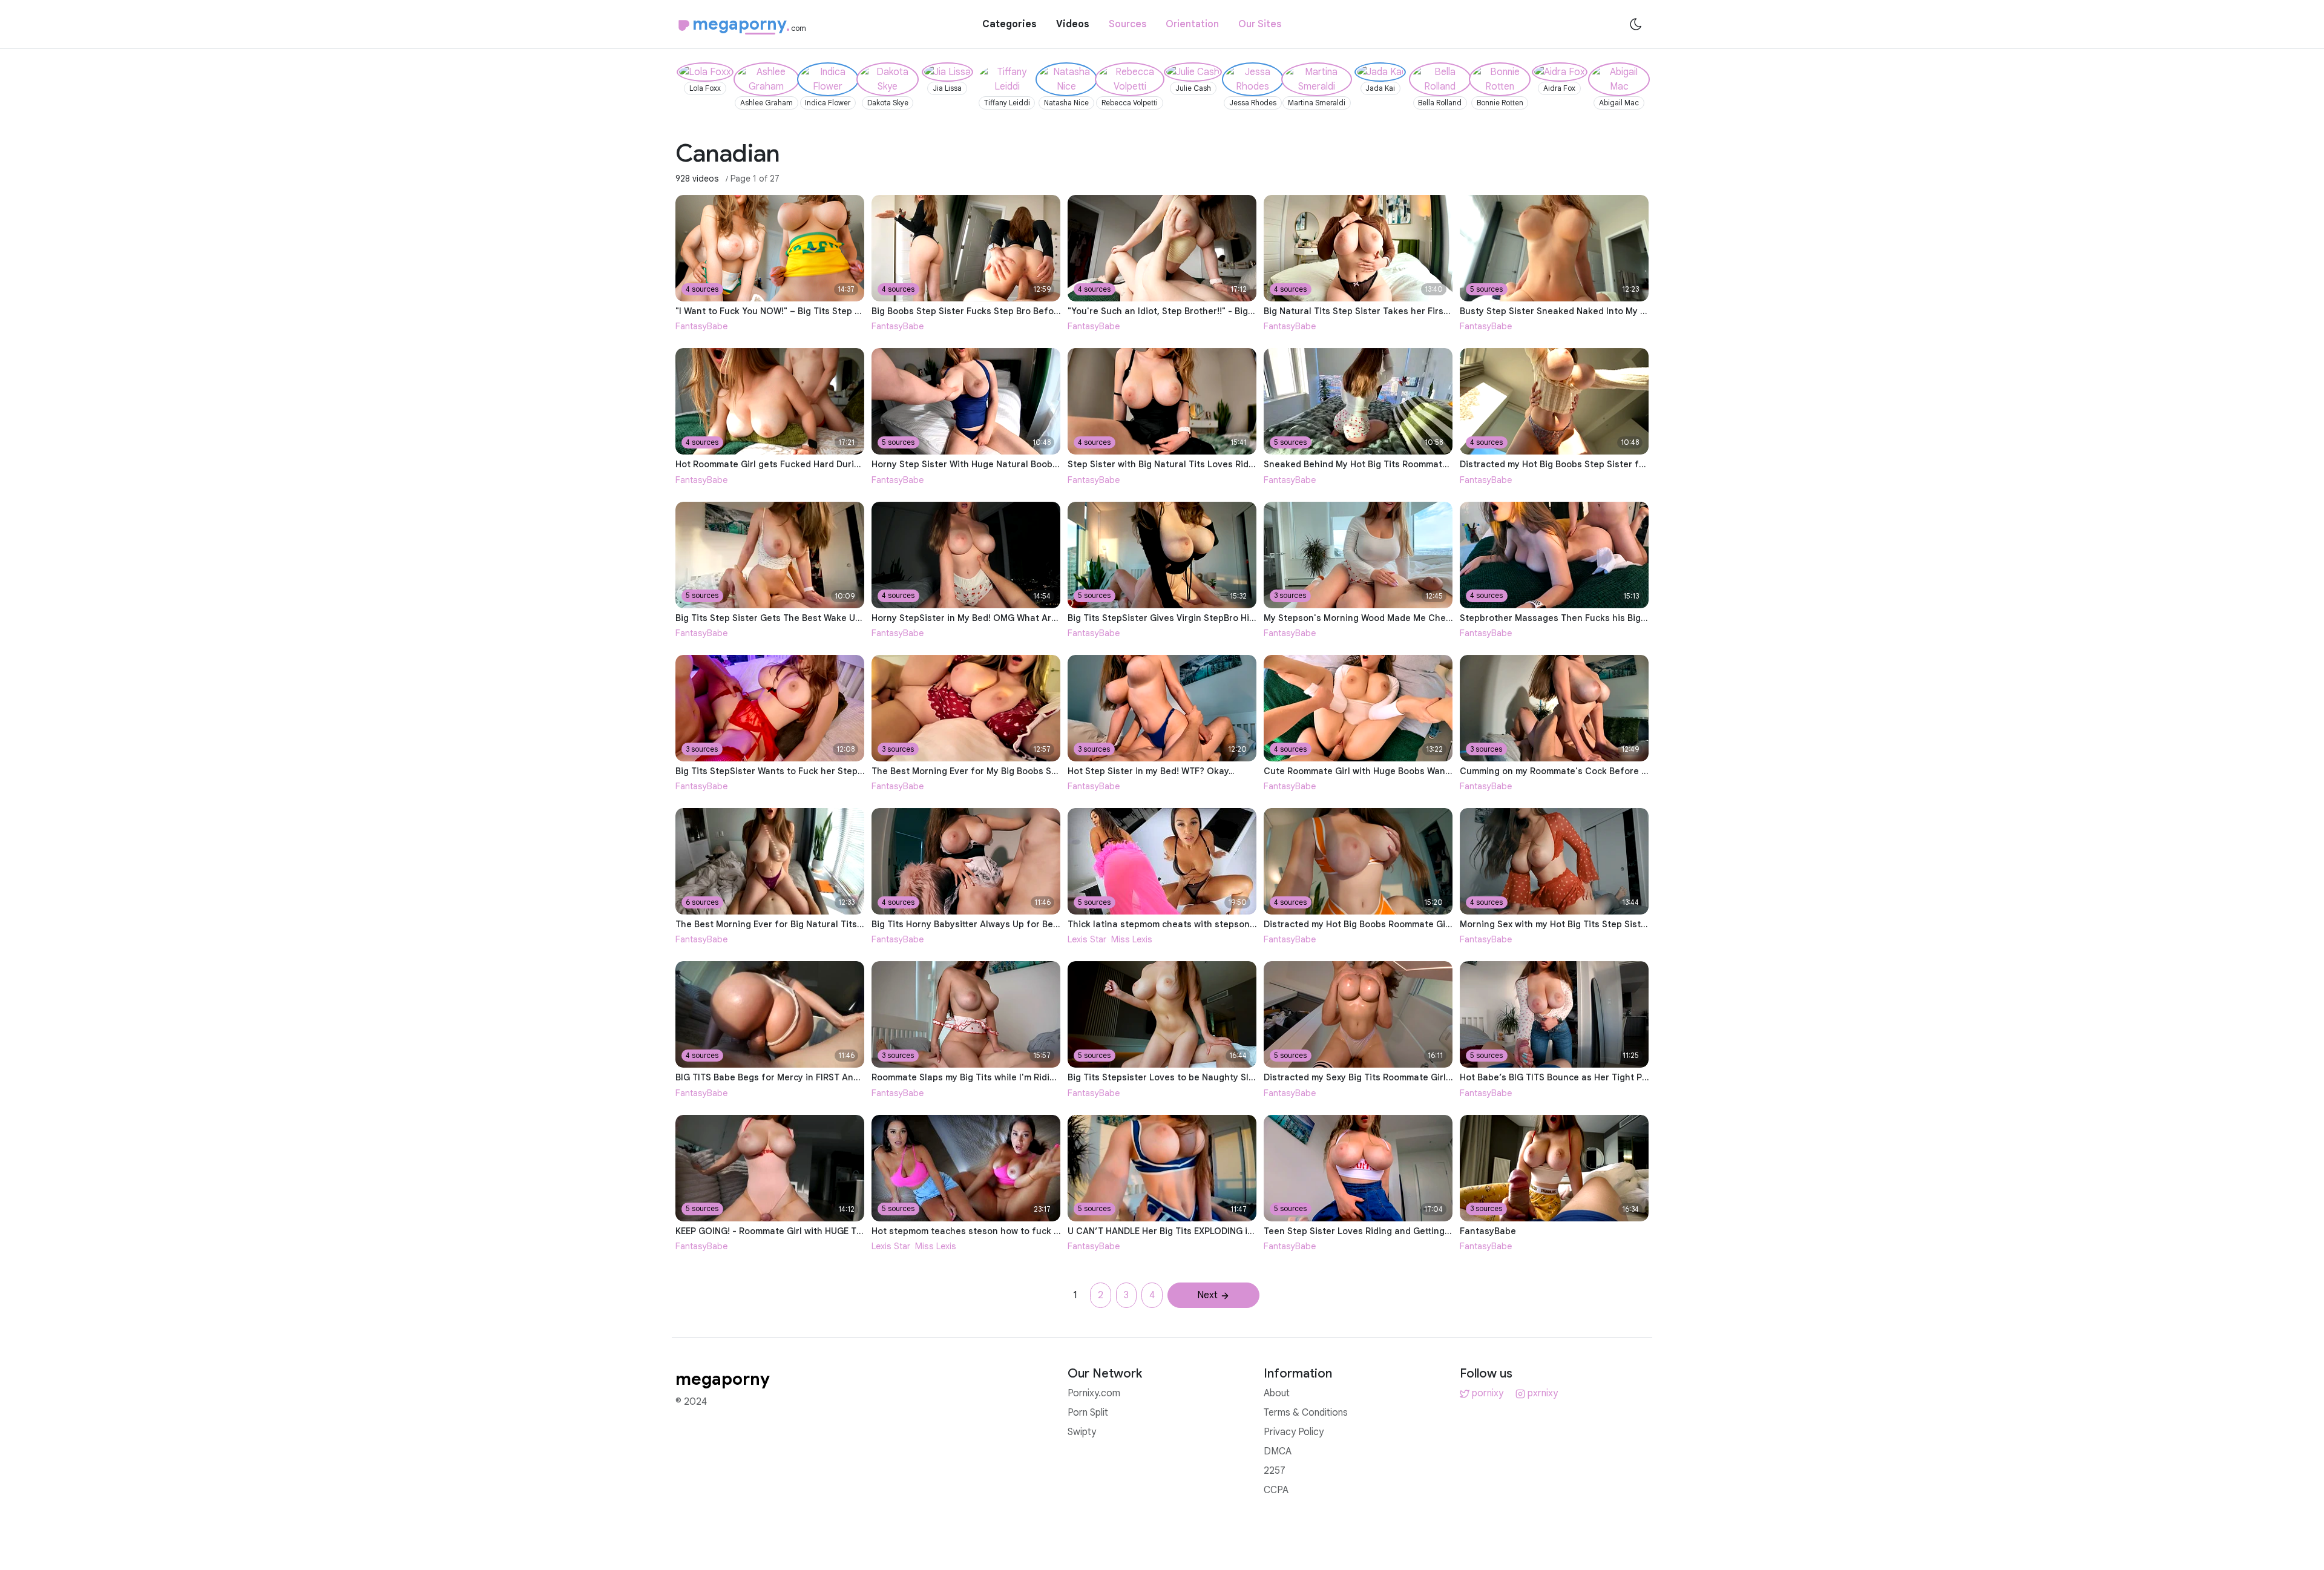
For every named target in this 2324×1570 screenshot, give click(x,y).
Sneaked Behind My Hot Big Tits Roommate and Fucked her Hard (1402, 464)
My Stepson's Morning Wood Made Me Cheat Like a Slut (1383, 618)
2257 (1275, 1471)
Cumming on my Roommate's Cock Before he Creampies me (1588, 771)
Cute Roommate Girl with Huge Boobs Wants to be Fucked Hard (1399, 771)
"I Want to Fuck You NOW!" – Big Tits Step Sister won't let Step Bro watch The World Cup (864, 311)
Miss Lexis (1132, 939)
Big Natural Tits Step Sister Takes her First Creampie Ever (1388, 311)
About (1277, 1393)
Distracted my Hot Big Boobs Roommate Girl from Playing (1386, 924)
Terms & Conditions (1306, 1413)
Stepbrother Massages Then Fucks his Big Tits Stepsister (1583, 618)
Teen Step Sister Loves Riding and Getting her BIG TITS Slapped (1400, 1231)
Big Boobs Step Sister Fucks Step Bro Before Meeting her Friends (1012, 311)
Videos (1073, 24)
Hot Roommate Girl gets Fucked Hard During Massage (791, 464)
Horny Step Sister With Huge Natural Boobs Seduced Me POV (1002, 464)
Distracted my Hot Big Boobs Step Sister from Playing (1574, 464)
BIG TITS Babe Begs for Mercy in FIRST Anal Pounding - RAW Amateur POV (833, 1077)
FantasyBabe (701, 326)
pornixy (1488, 1393)
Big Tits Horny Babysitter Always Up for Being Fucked (986, 924)
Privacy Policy (1294, 1432)
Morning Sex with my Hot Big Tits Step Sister (1555, 924)
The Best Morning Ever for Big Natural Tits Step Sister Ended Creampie (828, 924)
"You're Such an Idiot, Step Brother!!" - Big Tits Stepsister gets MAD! (1214, 311)
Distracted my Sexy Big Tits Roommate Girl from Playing (1383, 1077)
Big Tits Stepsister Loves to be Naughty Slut (1163, 1077)
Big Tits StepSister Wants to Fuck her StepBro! (775, 771)
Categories (1009, 24)
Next (1207, 1295)
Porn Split (1088, 1413)
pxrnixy (1543, 1393)
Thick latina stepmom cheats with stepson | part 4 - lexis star (1199, 924)
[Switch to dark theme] (1636, 24)
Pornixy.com (1094, 1393)
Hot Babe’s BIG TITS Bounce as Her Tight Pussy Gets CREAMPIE (1595, 1077)
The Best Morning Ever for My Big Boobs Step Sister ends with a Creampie (1031, 771)
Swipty (1082, 1432)
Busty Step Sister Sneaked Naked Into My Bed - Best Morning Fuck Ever (1613, 311)
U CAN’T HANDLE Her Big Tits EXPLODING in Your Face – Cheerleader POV (1225, 1231)
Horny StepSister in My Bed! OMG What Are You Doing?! (990, 618)
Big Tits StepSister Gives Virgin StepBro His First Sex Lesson (1197, 618)
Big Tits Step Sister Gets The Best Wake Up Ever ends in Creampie (818, 618)
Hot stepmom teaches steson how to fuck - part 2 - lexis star (1003, 1231)
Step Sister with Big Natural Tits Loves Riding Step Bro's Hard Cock (1212, 464)
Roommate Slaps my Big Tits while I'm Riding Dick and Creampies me (1018, 1077)
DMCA (1278, 1451)
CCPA (1276, 1490)
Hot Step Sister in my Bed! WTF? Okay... (1151, 771)
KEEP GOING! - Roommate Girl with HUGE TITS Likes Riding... (802, 1231)
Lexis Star (1087, 939)
